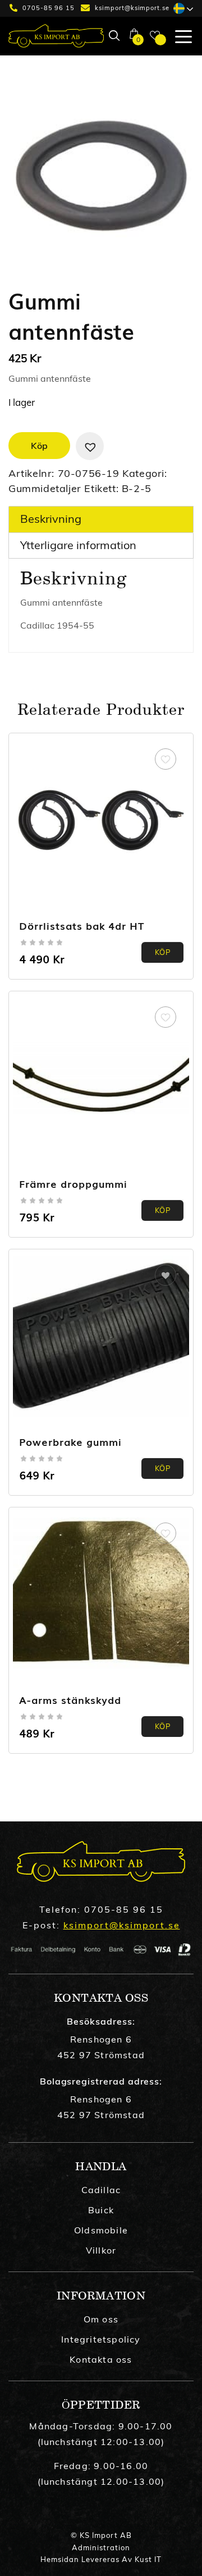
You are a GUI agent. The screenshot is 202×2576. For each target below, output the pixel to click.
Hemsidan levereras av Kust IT (101, 2559)
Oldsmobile (101, 2230)
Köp (39, 446)
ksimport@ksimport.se (132, 8)
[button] (90, 446)
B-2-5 (137, 488)
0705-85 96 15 (49, 8)
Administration (101, 2547)
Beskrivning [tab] (51, 519)
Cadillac (101, 2190)
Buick (101, 2210)
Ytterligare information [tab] (78, 545)
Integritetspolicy (101, 2339)
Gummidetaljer (45, 488)
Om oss (101, 2319)
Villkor (101, 2250)
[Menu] (179, 36)
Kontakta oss (101, 2359)
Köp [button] (163, 952)
